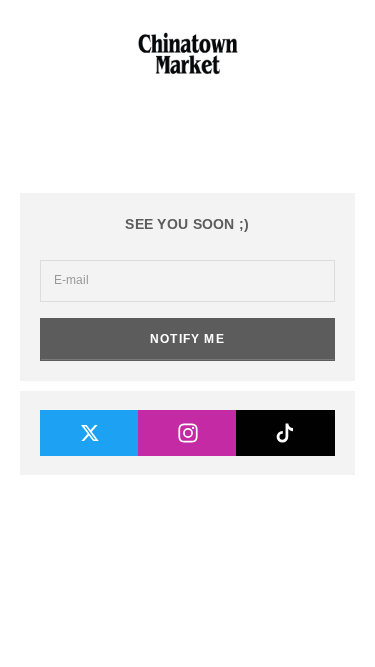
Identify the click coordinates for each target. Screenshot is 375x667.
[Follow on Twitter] (89, 433)
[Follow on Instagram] (187, 433)
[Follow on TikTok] (285, 433)
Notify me (187, 339)
